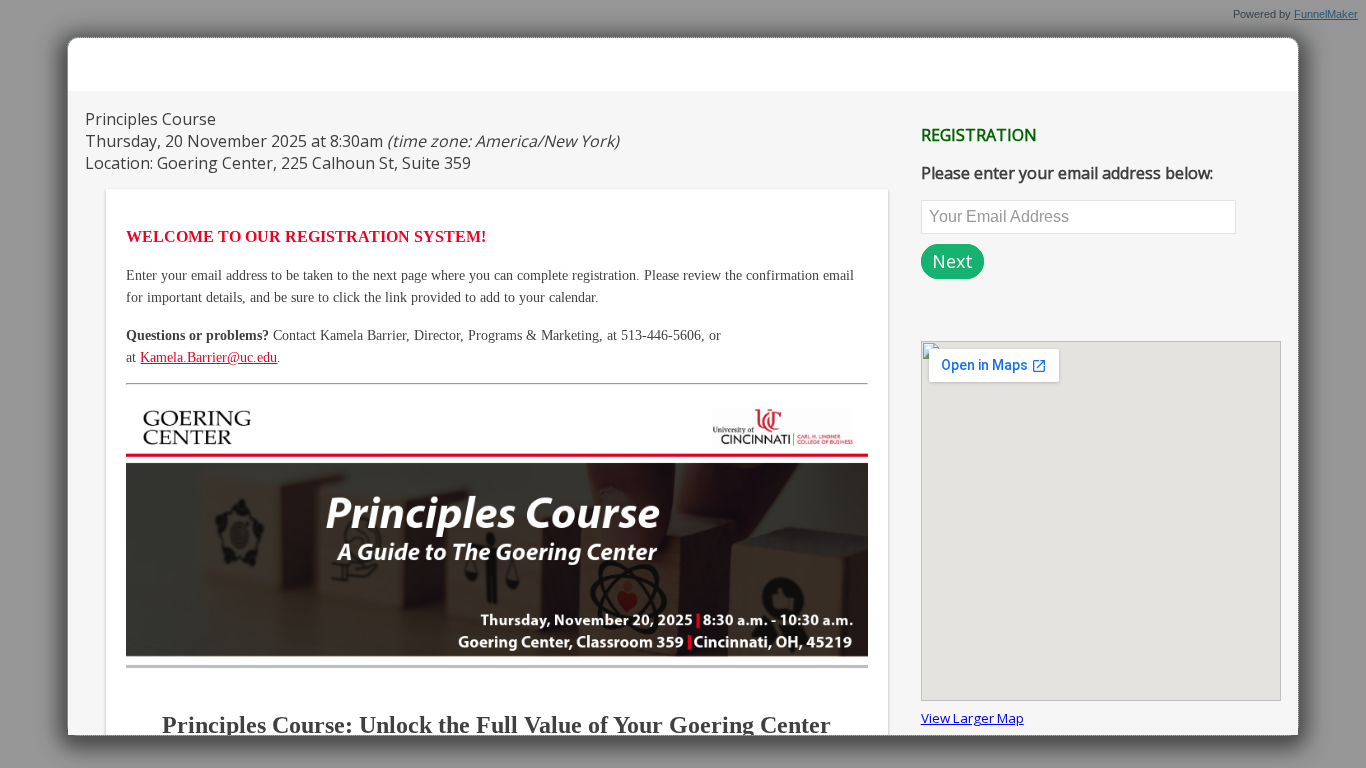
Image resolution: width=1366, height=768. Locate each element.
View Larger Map (972, 718)
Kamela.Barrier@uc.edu (208, 357)
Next (952, 261)
